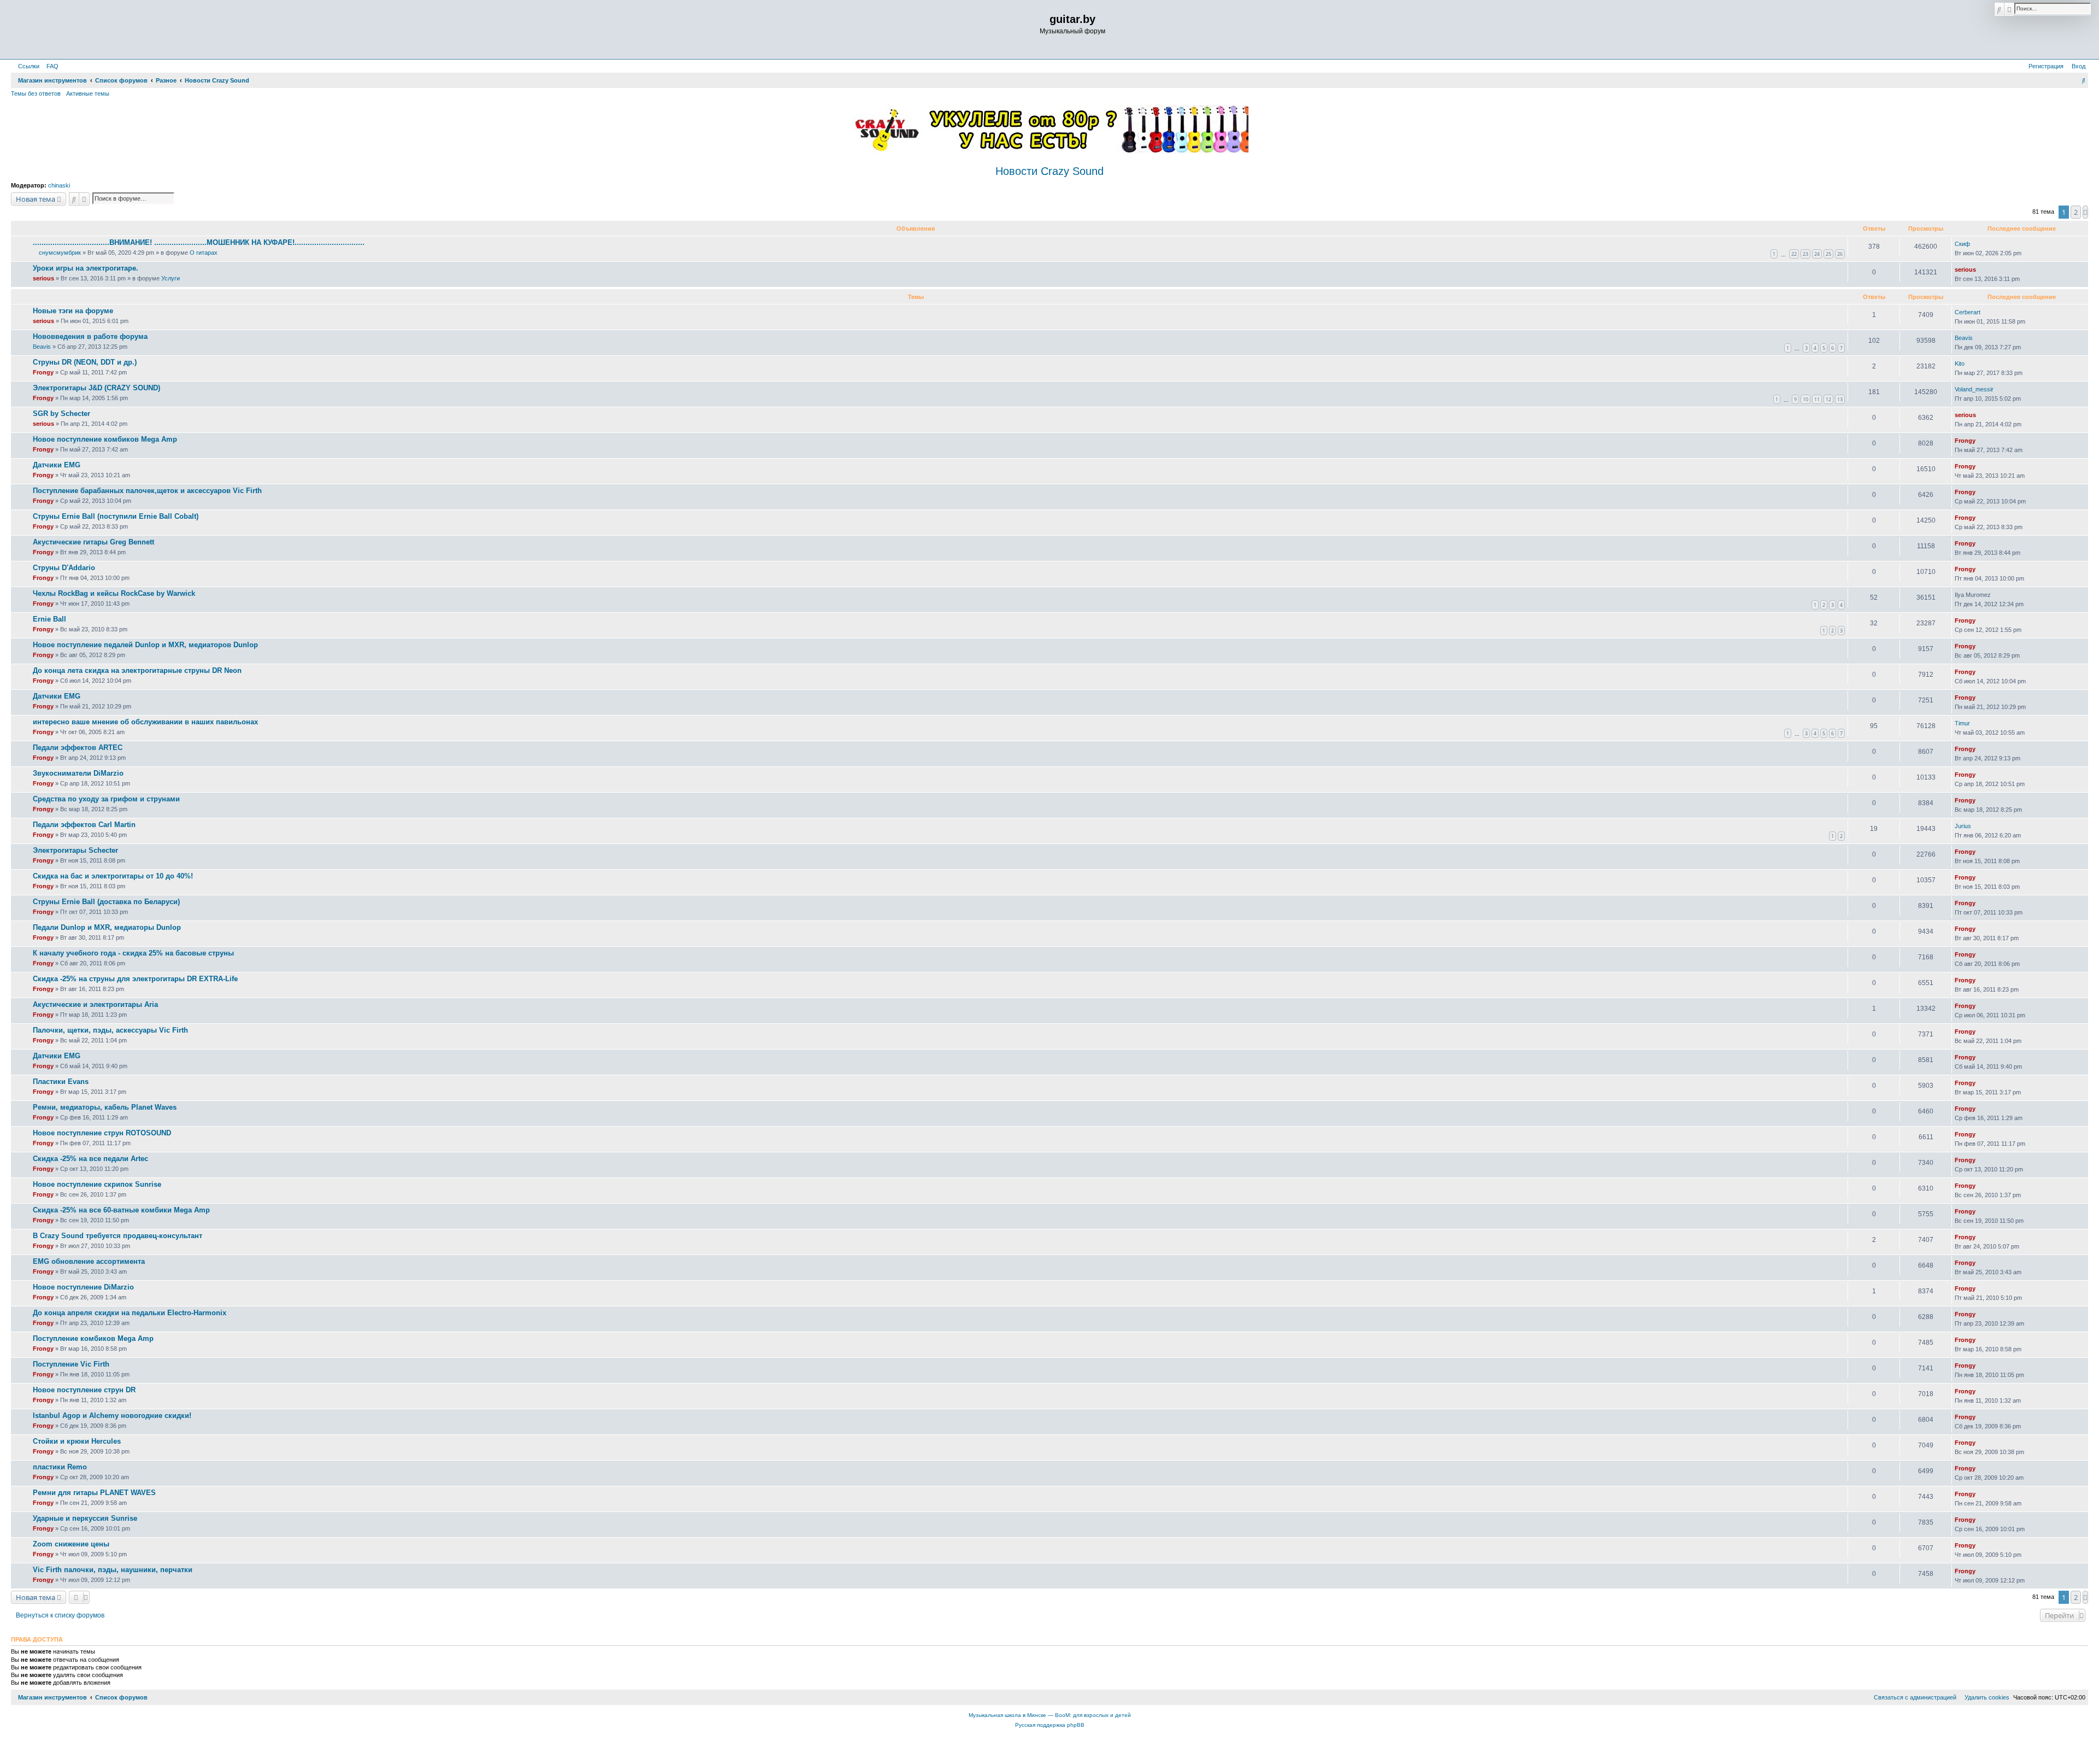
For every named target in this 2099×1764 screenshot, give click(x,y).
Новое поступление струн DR (84, 1390)
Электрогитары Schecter (75, 850)
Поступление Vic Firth (71, 1364)
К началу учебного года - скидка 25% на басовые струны (133, 953)
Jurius (1963, 826)
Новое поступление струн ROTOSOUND (102, 1133)
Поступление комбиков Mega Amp (93, 1338)
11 (1817, 399)
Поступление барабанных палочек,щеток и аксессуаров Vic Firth (147, 491)
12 (1828, 399)
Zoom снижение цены (71, 1544)
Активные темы (88, 93)
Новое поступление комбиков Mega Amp (105, 439)
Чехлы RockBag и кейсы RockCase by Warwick (114, 593)
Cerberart (1968, 312)
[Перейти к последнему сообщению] (1974, 244)
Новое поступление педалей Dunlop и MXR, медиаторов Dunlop (145, 645)
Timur (1962, 723)
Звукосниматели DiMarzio (78, 773)
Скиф (1962, 244)
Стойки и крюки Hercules (77, 1441)
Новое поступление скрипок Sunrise (97, 1184)
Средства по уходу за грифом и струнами (106, 799)
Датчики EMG (57, 465)
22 (1794, 254)
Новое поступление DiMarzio (83, 1287)
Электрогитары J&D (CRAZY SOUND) (96, 388)
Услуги (171, 278)
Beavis (42, 347)
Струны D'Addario (64, 568)
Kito (1960, 364)
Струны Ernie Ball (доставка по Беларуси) (106, 902)
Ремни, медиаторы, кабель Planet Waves (105, 1107)
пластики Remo (60, 1467)
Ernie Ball (49, 619)
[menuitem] (50, 66)
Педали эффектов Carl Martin (84, 825)
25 (1828, 254)
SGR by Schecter (61, 414)
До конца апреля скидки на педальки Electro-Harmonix (130, 1313)
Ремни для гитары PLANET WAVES (94, 1493)
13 (1840, 399)
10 (1805, 399)
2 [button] (2076, 212)
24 (1817, 254)
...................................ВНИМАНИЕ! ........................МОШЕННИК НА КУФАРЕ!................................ (199, 242)
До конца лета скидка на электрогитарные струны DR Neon (137, 670)
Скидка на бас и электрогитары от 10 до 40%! (113, 876)
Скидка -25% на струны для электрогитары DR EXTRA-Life (135, 979)
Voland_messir (1974, 389)
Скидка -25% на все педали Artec (90, 1159)
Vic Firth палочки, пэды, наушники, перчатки (113, 1570)
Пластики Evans (61, 1082)
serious (43, 278)
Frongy (43, 372)
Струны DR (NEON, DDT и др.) (85, 362)
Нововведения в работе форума (90, 336)
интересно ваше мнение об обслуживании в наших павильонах (145, 722)
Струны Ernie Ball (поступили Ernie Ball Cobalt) (116, 516)
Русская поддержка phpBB (1050, 1725)
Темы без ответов (36, 93)
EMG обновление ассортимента (89, 1261)
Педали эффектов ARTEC (78, 748)
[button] (2085, 212)
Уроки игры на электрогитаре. (86, 268)
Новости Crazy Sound (1049, 171)
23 (1805, 254)
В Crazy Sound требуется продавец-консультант (118, 1236)
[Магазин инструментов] (58, 30)
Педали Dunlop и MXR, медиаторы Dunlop (107, 927)
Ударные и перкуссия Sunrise (85, 1518)
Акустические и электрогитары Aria (95, 1004)
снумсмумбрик (60, 253)
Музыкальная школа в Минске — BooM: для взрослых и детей (1050, 1715)
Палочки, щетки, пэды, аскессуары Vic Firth (110, 1030)
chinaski (59, 185)
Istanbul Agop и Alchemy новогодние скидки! (112, 1416)
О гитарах (204, 253)
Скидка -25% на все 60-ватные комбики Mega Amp (121, 1210)
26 (1840, 254)
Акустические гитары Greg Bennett (93, 542)
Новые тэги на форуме (73, 311)
